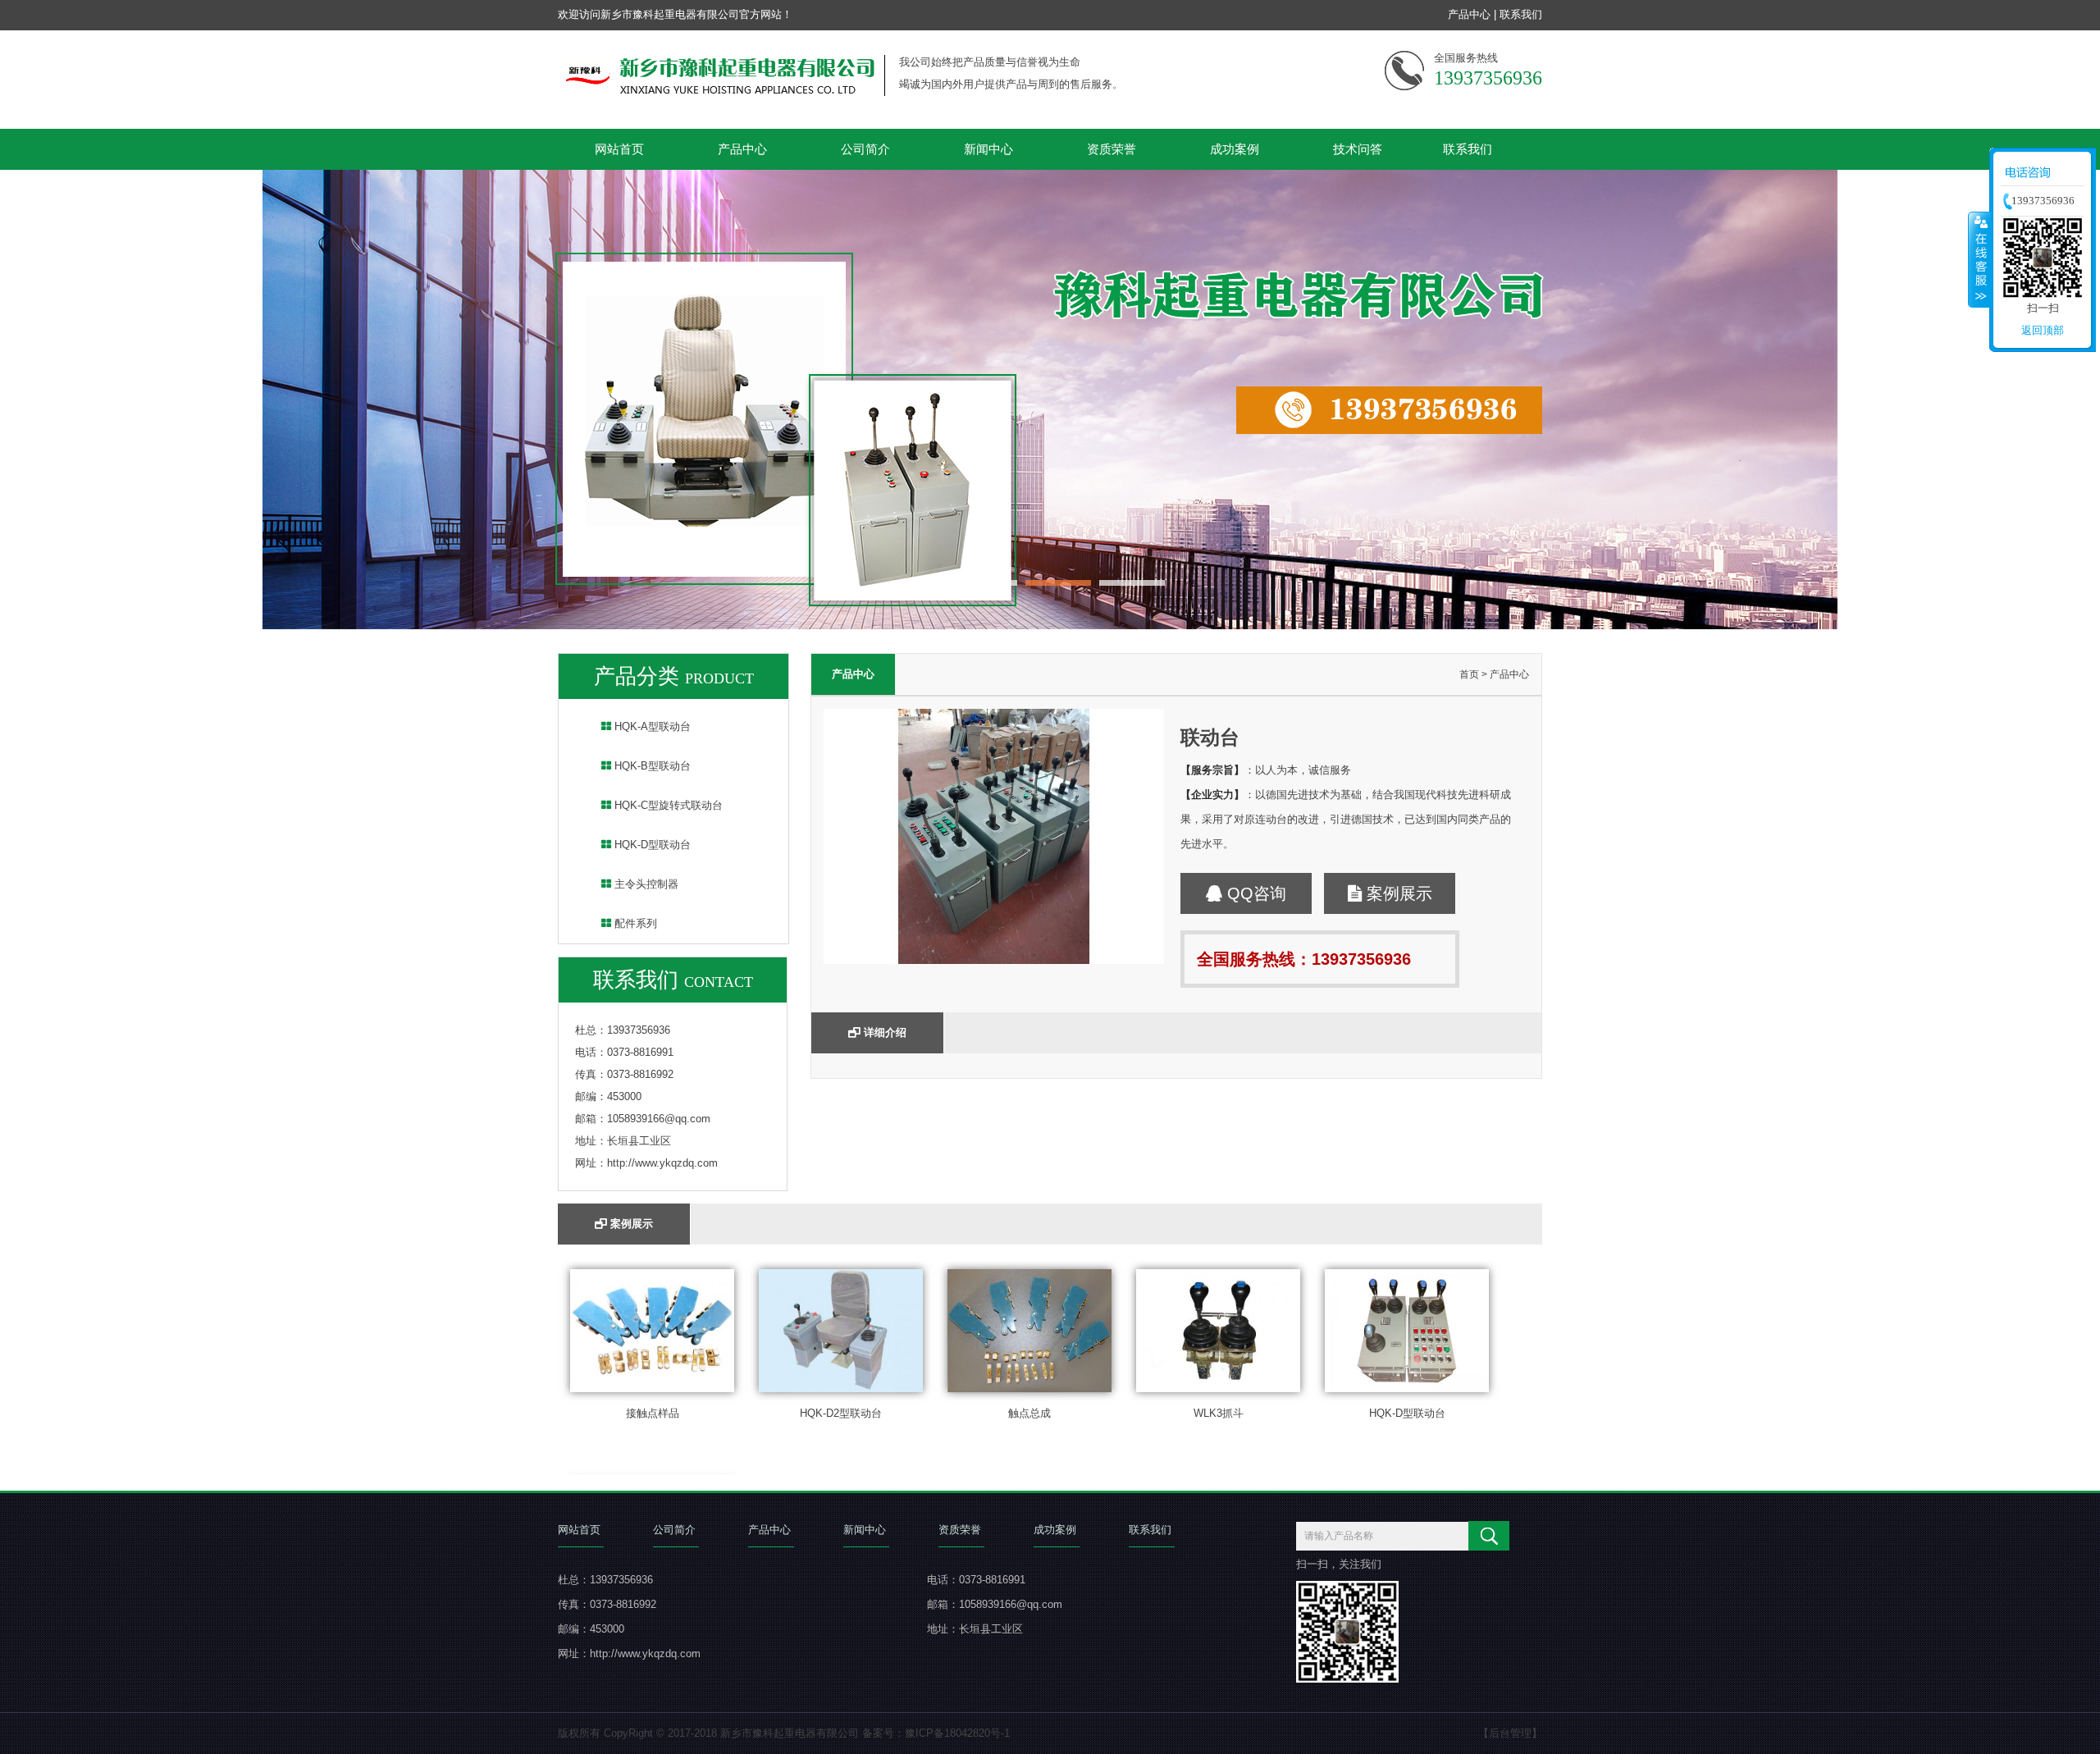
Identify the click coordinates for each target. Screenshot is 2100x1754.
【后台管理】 (1510, 1733)
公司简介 (865, 149)
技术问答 (1358, 149)
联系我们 (1521, 14)
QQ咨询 (1254, 893)
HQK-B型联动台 (651, 766)
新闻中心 (988, 149)
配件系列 (634, 923)
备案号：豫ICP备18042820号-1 (936, 1733)
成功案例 (1235, 149)
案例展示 (1397, 893)
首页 (1469, 674)
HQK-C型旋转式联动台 (667, 805)
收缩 (1979, 259)
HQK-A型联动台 (651, 726)
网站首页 (619, 149)
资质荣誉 (1112, 149)
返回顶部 (2043, 330)
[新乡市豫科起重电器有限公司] (1050, 626)
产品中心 (1469, 14)
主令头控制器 (645, 884)
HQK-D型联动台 (651, 845)
